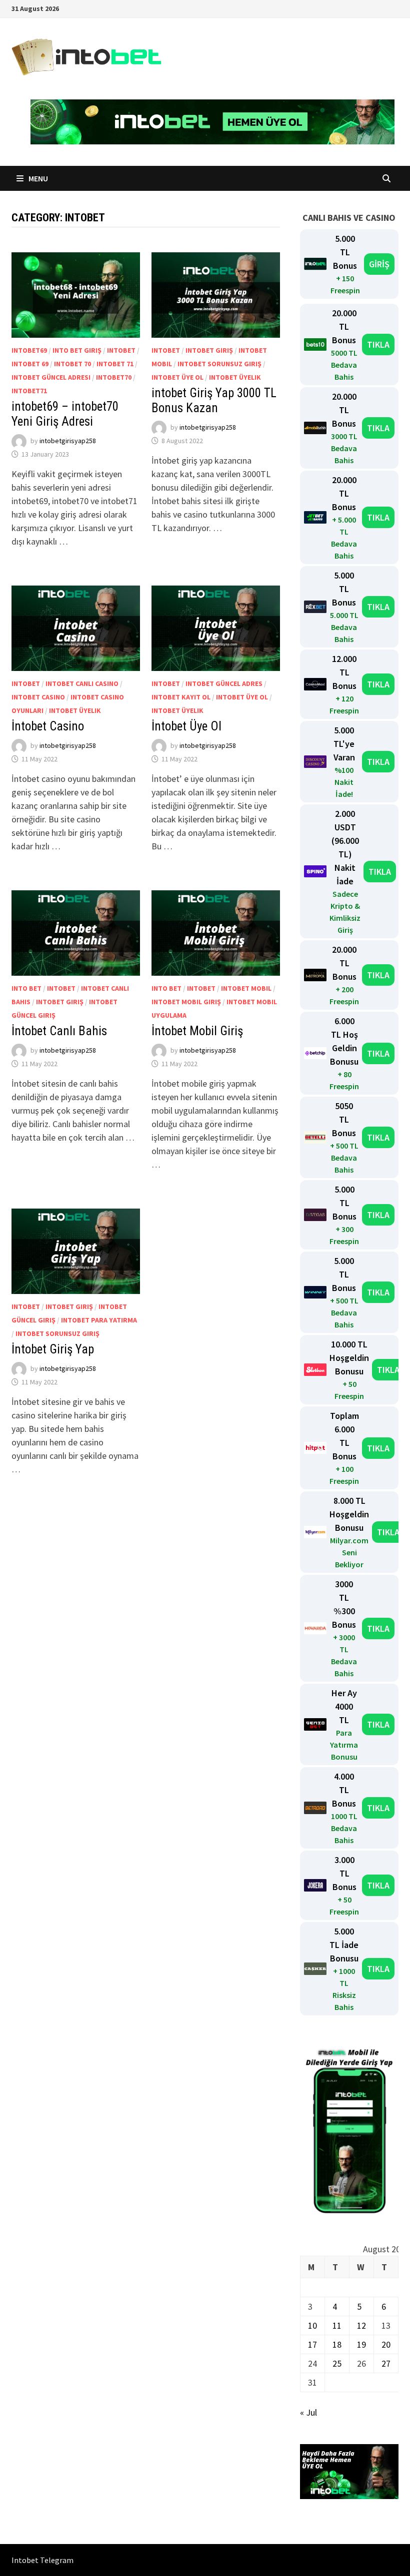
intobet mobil (246, 988)
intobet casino (38, 697)
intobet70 (114, 377)
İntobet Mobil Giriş (199, 1031)
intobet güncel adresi (51, 377)
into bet (26, 988)
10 (312, 2325)
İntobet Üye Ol (186, 726)
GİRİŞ (379, 264)
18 (337, 2344)
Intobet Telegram (42, 2560)
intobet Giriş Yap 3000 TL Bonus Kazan (214, 400)
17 (312, 2344)
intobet (121, 350)
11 (337, 2325)
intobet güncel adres (224, 683)
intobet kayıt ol (181, 697)
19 (361, 2344)
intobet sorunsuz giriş (219, 364)
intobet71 (29, 391)
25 (337, 2363)
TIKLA (378, 344)
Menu (37, 178)
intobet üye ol (177, 377)
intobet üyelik (235, 377)
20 (386, 2344)
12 (361, 2325)
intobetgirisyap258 (68, 441)
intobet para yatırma (99, 1320)
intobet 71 (115, 364)
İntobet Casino (48, 726)
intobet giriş (209, 350)
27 (386, 2363)
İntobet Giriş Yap (53, 1349)
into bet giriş (77, 350)
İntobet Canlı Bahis (59, 1031)
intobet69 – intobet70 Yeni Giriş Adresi (65, 414)
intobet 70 (72, 364)
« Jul (308, 2412)
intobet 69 (30, 364)
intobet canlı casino (82, 683)
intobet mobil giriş (186, 1002)
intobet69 (29, 350)
